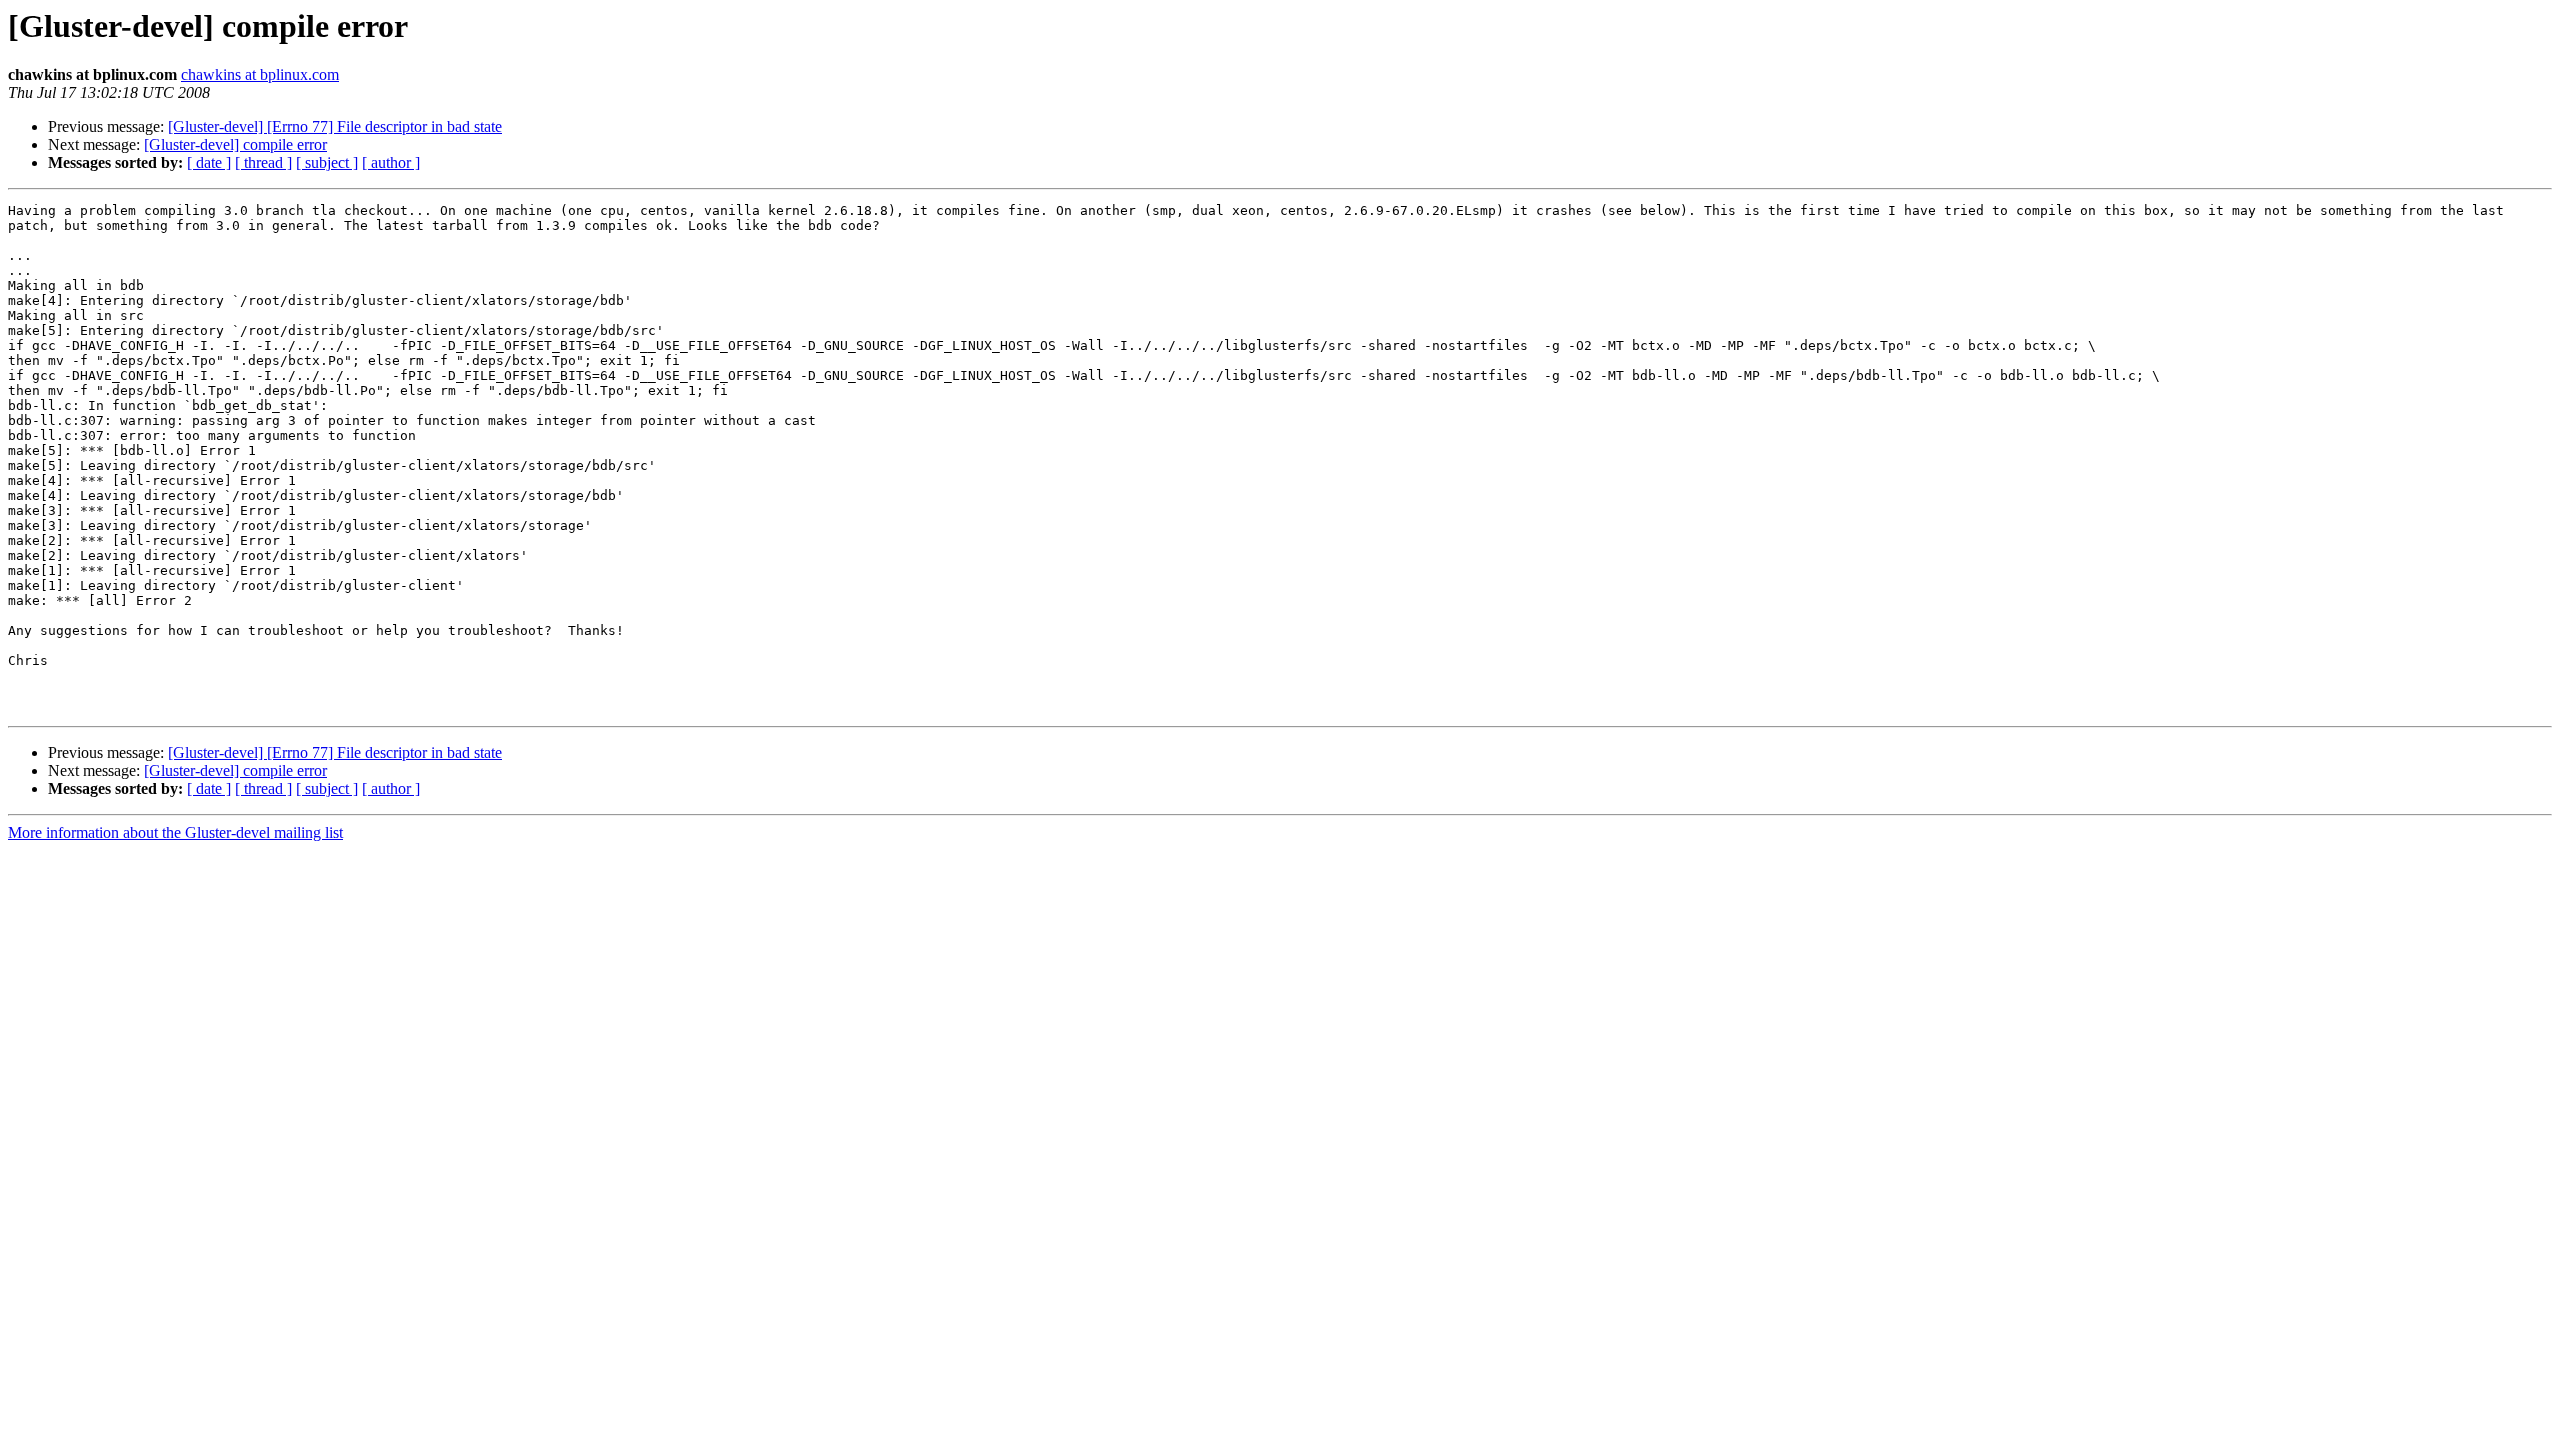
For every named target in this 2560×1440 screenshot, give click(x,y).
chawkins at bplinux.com (260, 74)
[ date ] (209, 162)
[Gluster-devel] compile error (235, 144)
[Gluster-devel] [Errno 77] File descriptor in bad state (335, 126)
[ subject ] (327, 162)
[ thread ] (263, 162)
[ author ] (391, 162)
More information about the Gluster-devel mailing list (175, 832)
